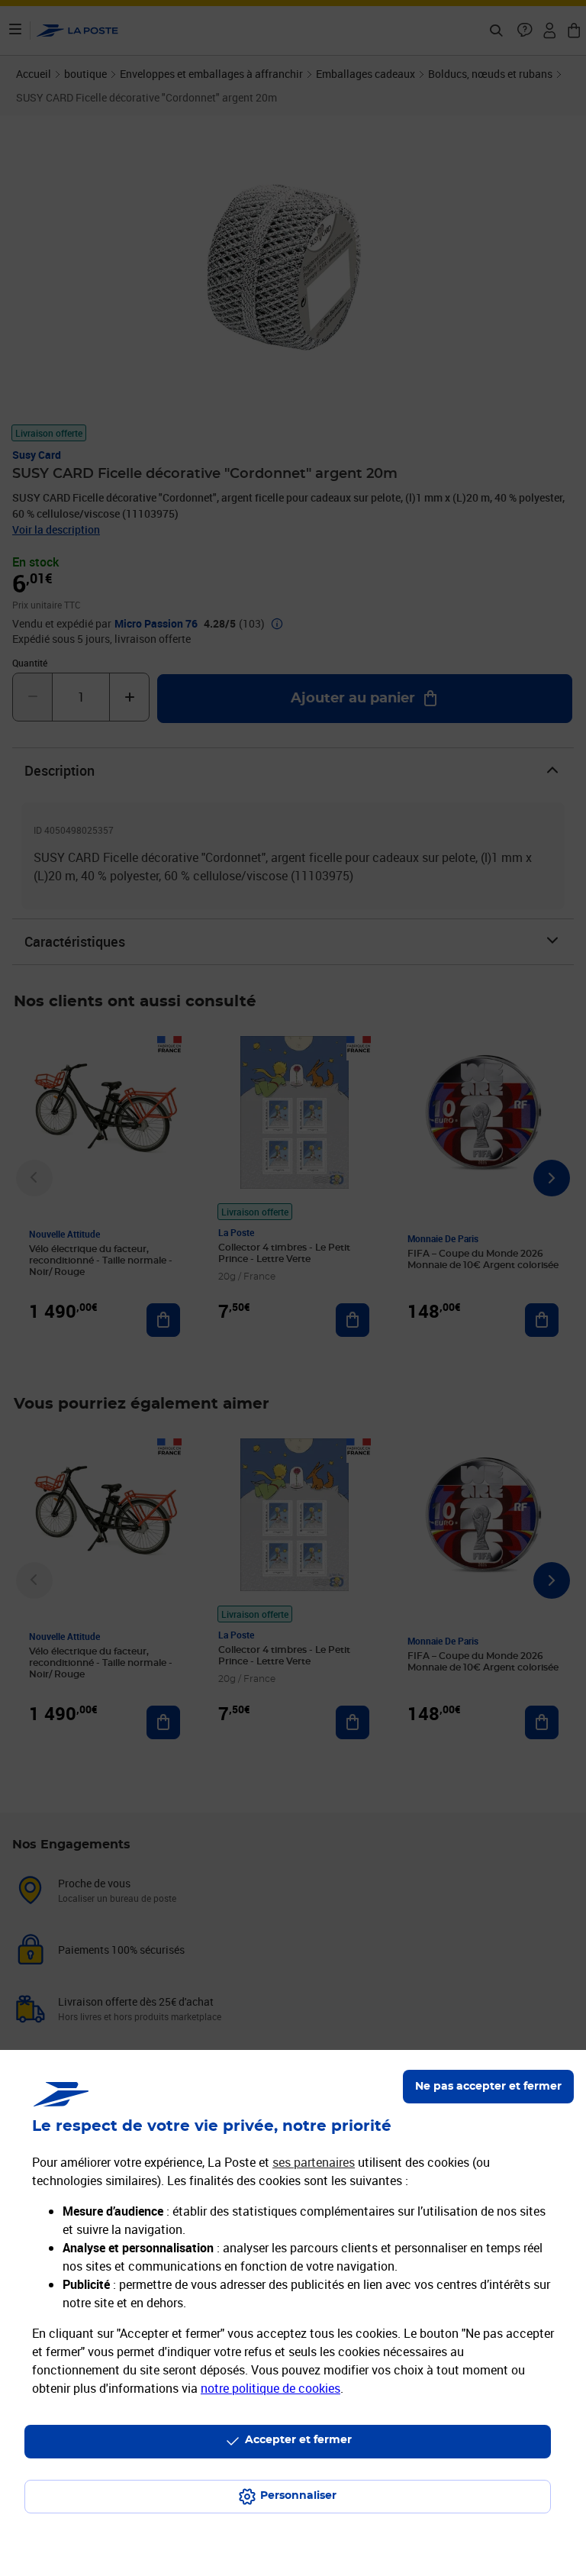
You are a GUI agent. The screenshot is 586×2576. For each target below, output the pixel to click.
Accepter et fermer (298, 2440)
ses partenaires (314, 2162)
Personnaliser (298, 2496)
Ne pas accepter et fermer (488, 2087)
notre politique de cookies (270, 2388)
